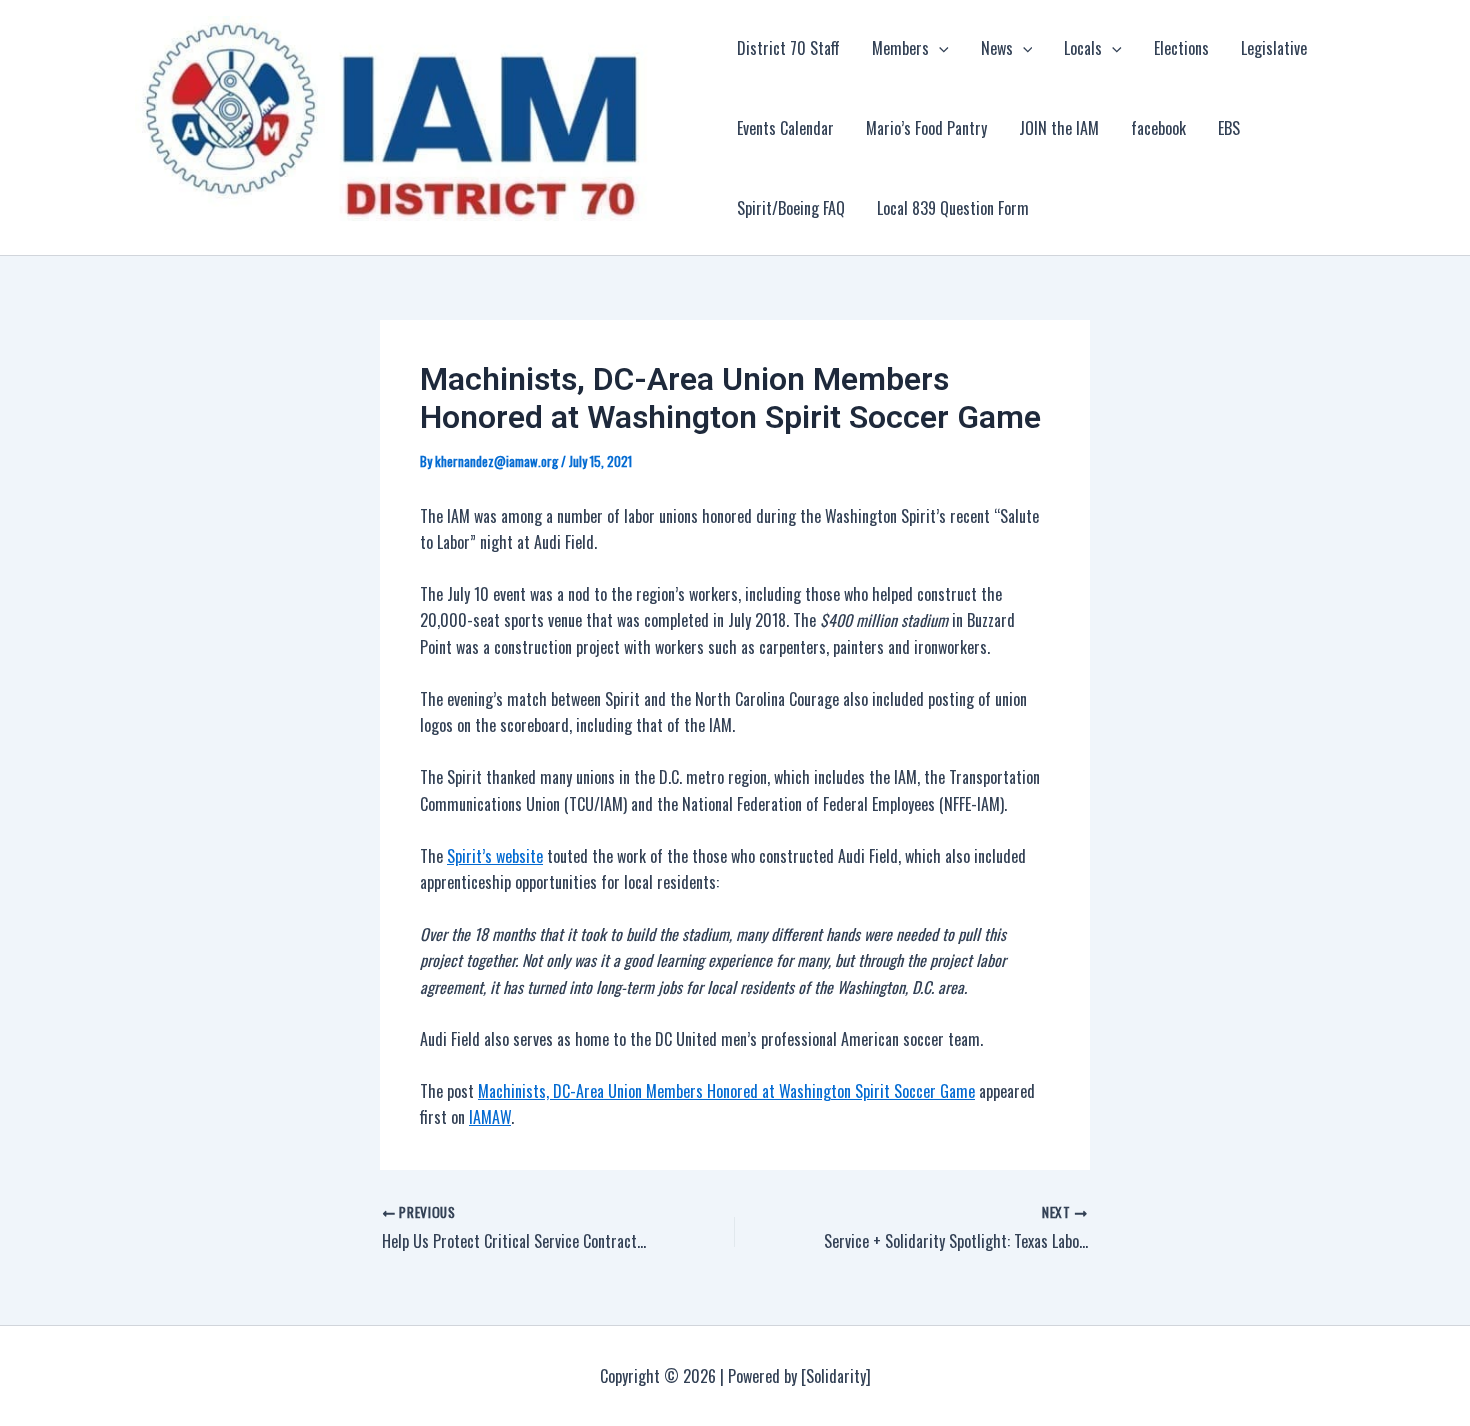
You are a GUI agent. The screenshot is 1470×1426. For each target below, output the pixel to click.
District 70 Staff (788, 48)
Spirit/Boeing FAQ (791, 208)
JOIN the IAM (1059, 128)
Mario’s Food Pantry (926, 128)
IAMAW (490, 1117)
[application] (939, 48)
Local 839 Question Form (953, 208)
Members (900, 48)
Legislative (1274, 48)
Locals (1083, 48)
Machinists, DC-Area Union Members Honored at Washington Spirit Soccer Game (726, 1091)
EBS (1229, 128)
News (997, 48)
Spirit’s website (495, 856)
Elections (1181, 48)
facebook (1158, 128)
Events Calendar (785, 128)
